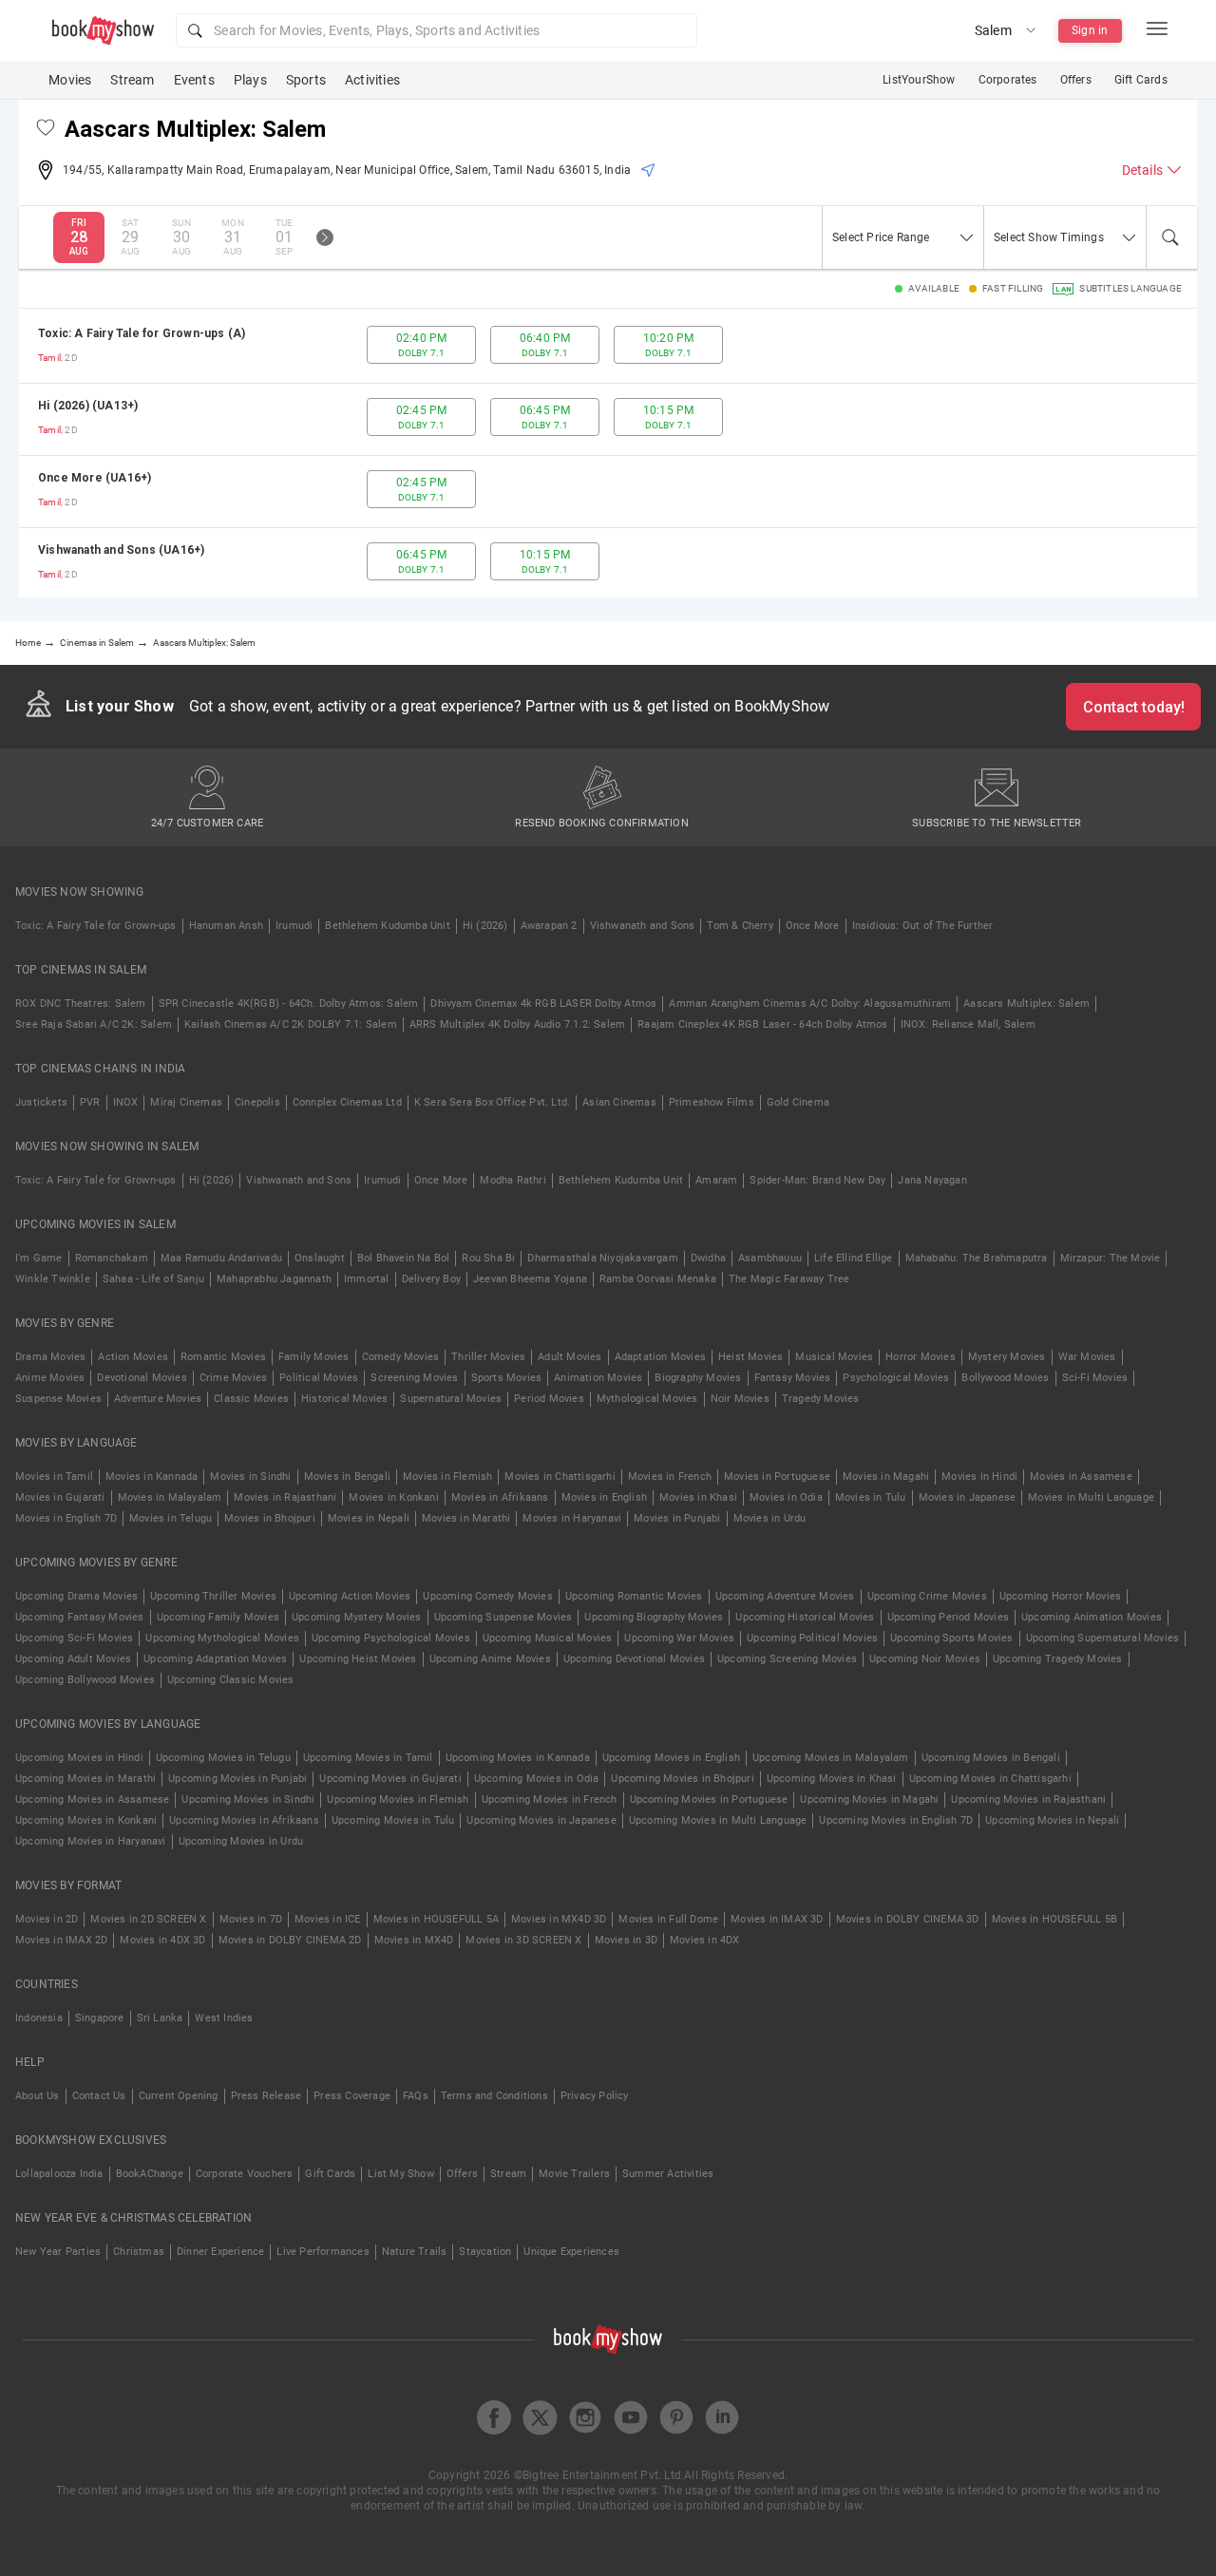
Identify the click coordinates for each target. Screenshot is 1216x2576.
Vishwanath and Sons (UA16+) (121, 550)
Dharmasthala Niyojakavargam (602, 1258)
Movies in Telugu (171, 1518)
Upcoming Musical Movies (548, 1638)
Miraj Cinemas (186, 1102)
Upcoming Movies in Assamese (92, 1799)
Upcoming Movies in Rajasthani (1028, 1799)
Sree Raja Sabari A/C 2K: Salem (94, 1024)
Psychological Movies (896, 1378)
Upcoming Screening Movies (787, 1659)
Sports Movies (507, 1378)
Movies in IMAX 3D (777, 1919)
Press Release (266, 2096)
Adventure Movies (158, 1399)
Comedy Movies (401, 1357)
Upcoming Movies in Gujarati (390, 1779)
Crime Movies (233, 1378)
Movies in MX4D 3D (559, 1919)
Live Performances (323, 2252)
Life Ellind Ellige (854, 1258)
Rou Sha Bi (488, 1258)
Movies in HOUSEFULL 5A (436, 1919)
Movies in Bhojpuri (270, 1518)
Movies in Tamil (54, 1477)
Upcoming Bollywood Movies (85, 1680)
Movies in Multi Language (1091, 1497)
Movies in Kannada (152, 1477)
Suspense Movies (58, 1399)
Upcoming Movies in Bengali (991, 1758)
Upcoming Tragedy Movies (1058, 1659)
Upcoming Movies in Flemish (398, 1799)
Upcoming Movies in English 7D (896, 1820)
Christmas (139, 2252)
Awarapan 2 (549, 926)
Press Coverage (352, 2096)
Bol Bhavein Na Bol (404, 1258)
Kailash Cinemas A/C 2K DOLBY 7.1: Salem (291, 1024)
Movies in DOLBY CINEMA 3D (908, 1919)
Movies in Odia (786, 1497)
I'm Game (39, 1258)
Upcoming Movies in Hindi (79, 1758)
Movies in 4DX (705, 1940)
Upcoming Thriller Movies (213, 1596)
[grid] (608, 453)
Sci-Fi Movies (1095, 1378)
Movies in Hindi (979, 1477)
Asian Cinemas (619, 1102)
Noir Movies (740, 1399)
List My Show (400, 2174)
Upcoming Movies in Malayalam (831, 1758)
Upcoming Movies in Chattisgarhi (990, 1779)
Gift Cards (1141, 80)
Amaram (716, 1180)
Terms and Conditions (494, 2096)
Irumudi (294, 926)
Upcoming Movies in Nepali (1052, 1820)
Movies (70, 80)
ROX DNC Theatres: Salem (81, 1004)
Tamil (49, 358)
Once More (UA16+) (95, 478)
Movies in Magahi (886, 1477)
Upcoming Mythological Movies (222, 1638)
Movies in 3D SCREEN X (523, 1940)
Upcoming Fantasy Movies (80, 1617)
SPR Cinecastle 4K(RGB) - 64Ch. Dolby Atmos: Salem (289, 1004)
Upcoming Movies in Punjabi (237, 1779)
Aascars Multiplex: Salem (1026, 1004)
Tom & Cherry (740, 926)
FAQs (416, 2096)
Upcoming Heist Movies (358, 1659)
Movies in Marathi (466, 1518)
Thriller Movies (488, 1357)
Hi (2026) (485, 926)
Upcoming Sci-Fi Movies (74, 1638)
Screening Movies (414, 1378)
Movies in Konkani (393, 1497)
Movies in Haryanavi (572, 1518)
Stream (132, 80)
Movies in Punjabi (677, 1518)
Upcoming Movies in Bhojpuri (682, 1779)
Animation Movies (598, 1378)
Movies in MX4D (414, 1940)
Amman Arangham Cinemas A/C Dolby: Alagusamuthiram (810, 1004)
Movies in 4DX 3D (162, 1940)
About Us (38, 2096)
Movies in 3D (626, 1940)
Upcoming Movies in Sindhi (248, 1799)
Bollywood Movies (1005, 1378)
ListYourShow (919, 80)
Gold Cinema (798, 1102)
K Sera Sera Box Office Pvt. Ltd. (492, 1102)
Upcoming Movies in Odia (537, 1779)
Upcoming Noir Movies (925, 1659)
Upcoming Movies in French (550, 1799)
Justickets (41, 1102)
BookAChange (150, 2174)
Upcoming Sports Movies (951, 1638)
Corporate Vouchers (245, 2174)
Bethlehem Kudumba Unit (387, 926)
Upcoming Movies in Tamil (368, 1758)
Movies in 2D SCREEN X (148, 1919)
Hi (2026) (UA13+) (88, 406)
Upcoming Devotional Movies (634, 1659)
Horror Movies (921, 1357)
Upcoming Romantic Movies (634, 1596)
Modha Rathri (513, 1180)
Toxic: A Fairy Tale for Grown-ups (96, 926)
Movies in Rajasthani (285, 1497)
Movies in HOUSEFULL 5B (1054, 1919)
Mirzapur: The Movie (1111, 1258)
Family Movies (314, 1357)
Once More (813, 926)
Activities (372, 80)
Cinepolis (257, 1102)
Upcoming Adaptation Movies (215, 1659)
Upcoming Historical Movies (805, 1617)
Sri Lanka (160, 2018)
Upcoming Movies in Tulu (393, 1820)
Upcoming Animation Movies (1092, 1617)
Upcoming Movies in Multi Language (718, 1820)
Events (194, 80)
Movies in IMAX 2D (61, 1940)
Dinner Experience (220, 2252)
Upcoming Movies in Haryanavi (91, 1841)
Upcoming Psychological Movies (391, 1638)
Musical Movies (834, 1357)
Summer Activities (668, 2174)
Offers (1076, 80)
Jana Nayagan (932, 1180)
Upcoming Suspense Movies (503, 1617)
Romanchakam (112, 1258)
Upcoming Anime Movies (490, 1659)
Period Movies (549, 1399)
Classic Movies (251, 1399)
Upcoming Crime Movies (927, 1596)
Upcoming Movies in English (671, 1758)
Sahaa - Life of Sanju (153, 1279)
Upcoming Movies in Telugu (223, 1758)
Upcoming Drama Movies (76, 1596)
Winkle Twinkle (53, 1279)
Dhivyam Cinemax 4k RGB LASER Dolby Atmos (543, 1004)
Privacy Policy (595, 2096)
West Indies (224, 2018)
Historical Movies (344, 1399)
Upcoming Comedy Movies (487, 1596)
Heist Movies (750, 1357)
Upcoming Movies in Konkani (86, 1820)
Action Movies (133, 1357)
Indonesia (39, 2018)
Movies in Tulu (871, 1497)
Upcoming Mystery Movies (357, 1617)
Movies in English (604, 1497)
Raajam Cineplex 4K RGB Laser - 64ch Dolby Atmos (762, 1024)
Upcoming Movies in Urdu (241, 1841)
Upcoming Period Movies (948, 1617)
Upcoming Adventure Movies (785, 1596)
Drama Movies (50, 1357)
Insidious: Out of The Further (923, 926)
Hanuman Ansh (226, 926)
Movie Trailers (574, 2174)
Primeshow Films (712, 1102)
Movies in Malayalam (170, 1497)
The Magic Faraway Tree (789, 1279)
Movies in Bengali (347, 1477)
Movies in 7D (251, 1919)
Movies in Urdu (770, 1518)
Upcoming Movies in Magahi (869, 1799)
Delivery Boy (431, 1279)
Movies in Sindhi (250, 1477)
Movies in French (670, 1477)
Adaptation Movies (660, 1357)
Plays (250, 80)
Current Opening (179, 2096)
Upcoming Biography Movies (654, 1617)
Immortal (367, 1279)
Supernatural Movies (451, 1399)
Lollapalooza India (59, 2174)
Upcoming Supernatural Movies (1103, 1638)
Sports (306, 80)
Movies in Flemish (447, 1477)
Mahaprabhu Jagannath (274, 1279)
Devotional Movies (142, 1378)
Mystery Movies (1007, 1357)
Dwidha (708, 1258)
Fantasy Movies (793, 1378)
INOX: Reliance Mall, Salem (968, 1024)
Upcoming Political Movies (812, 1638)
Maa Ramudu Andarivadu (221, 1258)
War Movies (1087, 1357)
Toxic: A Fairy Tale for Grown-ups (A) (142, 333)
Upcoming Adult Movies (73, 1659)
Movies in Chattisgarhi (560, 1477)
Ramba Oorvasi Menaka (658, 1279)
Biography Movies (698, 1378)
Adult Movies (570, 1357)
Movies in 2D (47, 1919)
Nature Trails (415, 2252)
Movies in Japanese (968, 1497)
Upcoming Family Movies (218, 1617)
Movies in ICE (328, 1919)
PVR (90, 1102)
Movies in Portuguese (777, 1477)
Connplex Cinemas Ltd (347, 1102)
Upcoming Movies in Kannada (518, 1758)
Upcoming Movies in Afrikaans (244, 1820)
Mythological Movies (647, 1399)
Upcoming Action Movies (350, 1596)
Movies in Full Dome (668, 1919)
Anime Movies (50, 1378)
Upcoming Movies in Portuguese (709, 1799)
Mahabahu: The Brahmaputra (977, 1258)
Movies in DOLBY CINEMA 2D (290, 1940)
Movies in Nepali (369, 1518)
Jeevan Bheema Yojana (530, 1279)
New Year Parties (58, 2252)
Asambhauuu (770, 1258)
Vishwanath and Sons (643, 926)
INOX (126, 1102)
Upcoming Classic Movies (231, 1680)
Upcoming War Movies (679, 1638)
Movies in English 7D (66, 1518)
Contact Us (99, 2096)
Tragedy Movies (821, 1399)
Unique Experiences (571, 2252)
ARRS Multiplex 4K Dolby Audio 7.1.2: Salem (517, 1024)
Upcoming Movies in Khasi (832, 1779)
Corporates (1008, 80)
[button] (437, 30)
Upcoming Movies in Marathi (85, 1779)
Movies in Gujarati (60, 1497)
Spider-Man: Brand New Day (817, 1180)
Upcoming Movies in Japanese (541, 1820)
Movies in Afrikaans (500, 1497)
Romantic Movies (223, 1357)
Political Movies (319, 1378)
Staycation (485, 2252)
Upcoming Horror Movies (1060, 1596)
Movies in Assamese (1081, 1477)
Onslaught (320, 1258)
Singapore (100, 2018)
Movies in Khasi (698, 1497)
